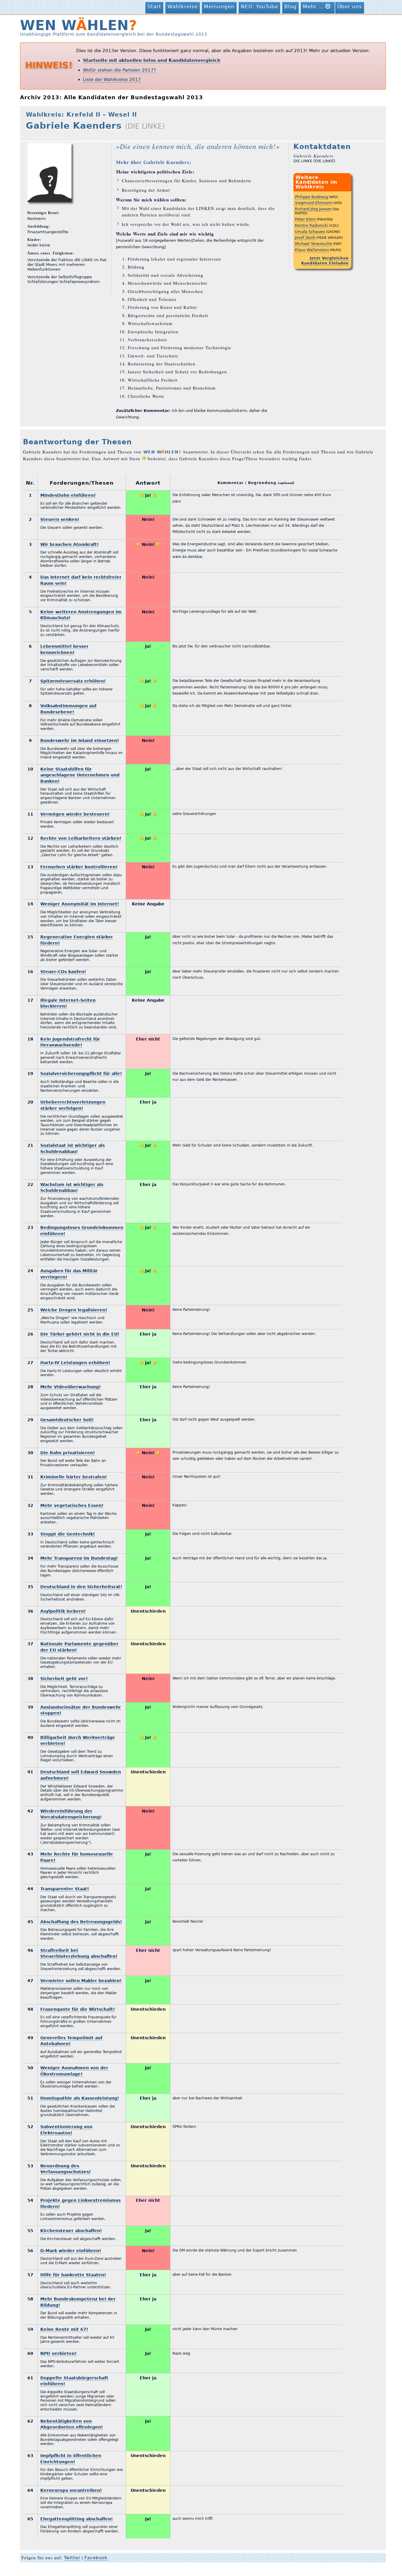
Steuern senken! (60, 519)
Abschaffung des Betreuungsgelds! (81, 1922)
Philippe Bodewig (311, 197)
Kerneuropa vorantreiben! (71, 2490)
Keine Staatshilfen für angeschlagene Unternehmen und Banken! (80, 775)
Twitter (72, 2558)
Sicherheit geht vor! (64, 1679)
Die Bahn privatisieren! (68, 1453)
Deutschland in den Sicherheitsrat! (81, 1587)
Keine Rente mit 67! (64, 2329)
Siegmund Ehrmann (314, 203)
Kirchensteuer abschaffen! (71, 2231)
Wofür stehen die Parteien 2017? (119, 70)
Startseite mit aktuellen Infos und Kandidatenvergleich (152, 60)
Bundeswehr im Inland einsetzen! (80, 741)
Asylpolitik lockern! (63, 1611)
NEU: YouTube (259, 6)
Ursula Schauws (310, 232)
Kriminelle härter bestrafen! (74, 1477)
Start (154, 6)
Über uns (350, 6)
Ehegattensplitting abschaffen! (77, 2519)
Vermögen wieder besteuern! (75, 814)
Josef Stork (305, 237)
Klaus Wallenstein (312, 250)
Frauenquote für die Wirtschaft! (78, 2009)
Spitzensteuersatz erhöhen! (73, 681)
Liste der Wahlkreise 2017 (112, 79)
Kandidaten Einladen (325, 263)
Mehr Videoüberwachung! (70, 1387)
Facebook (96, 2558)
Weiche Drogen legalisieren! (74, 1310)
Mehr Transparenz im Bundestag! (79, 1558)
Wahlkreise (183, 6)
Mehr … (314, 6)
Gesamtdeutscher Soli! (67, 1420)
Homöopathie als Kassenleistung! (80, 2098)
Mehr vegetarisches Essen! (72, 1505)
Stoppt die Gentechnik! (68, 1534)
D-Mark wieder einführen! (71, 2251)
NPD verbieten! (58, 2353)
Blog (290, 6)
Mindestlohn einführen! (68, 495)
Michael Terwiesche (313, 244)
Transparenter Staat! (65, 1889)
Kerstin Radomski (312, 225)
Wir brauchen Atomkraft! (69, 544)
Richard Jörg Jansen (313, 209)
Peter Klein (305, 219)
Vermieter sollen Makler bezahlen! (81, 1981)
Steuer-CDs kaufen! (63, 972)
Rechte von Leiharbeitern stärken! (81, 838)
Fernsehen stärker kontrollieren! (79, 867)
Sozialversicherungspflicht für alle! (81, 1074)
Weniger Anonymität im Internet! (80, 904)
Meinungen (219, 6)
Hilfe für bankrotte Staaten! (73, 2275)
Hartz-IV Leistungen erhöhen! (75, 1363)
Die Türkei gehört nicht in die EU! (80, 1334)
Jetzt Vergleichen (329, 258)
